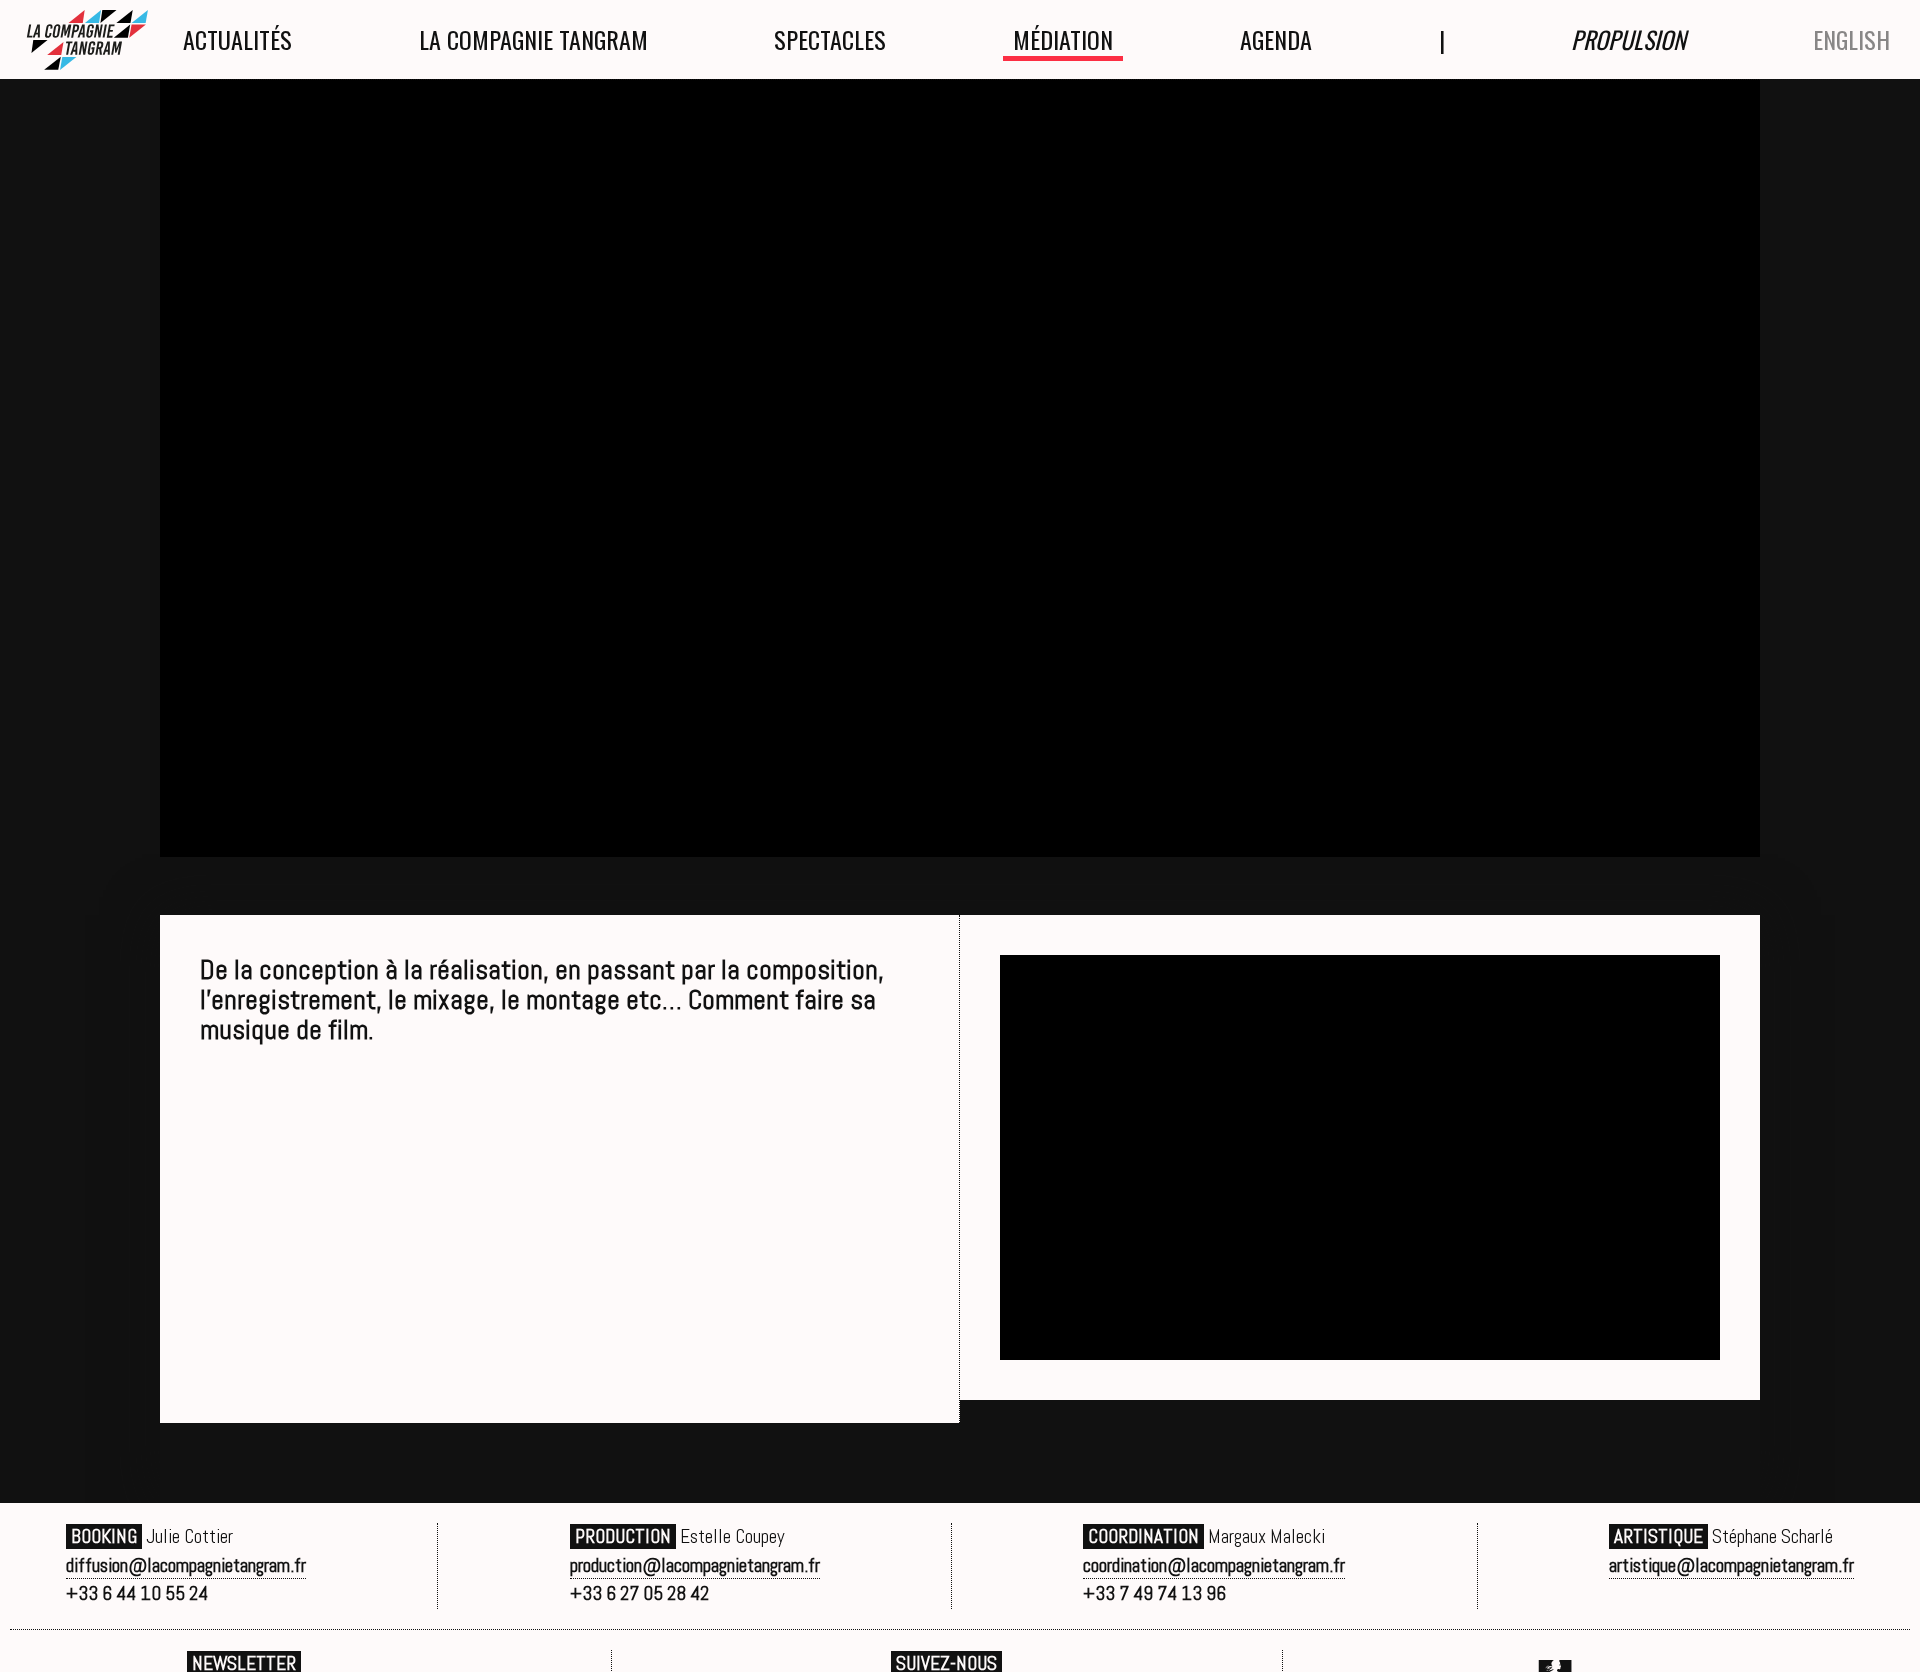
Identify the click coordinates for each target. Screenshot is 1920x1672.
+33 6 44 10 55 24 (137, 1593)
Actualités (237, 39)
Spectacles (830, 39)
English (1851, 39)
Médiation (1063, 39)
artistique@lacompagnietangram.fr (1731, 1565)
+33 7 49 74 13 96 (1154, 1593)
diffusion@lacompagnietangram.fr (186, 1565)
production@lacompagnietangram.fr (695, 1565)
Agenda (1276, 39)
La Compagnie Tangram (533, 39)
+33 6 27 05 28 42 (639, 1593)
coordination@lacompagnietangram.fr (1214, 1565)
